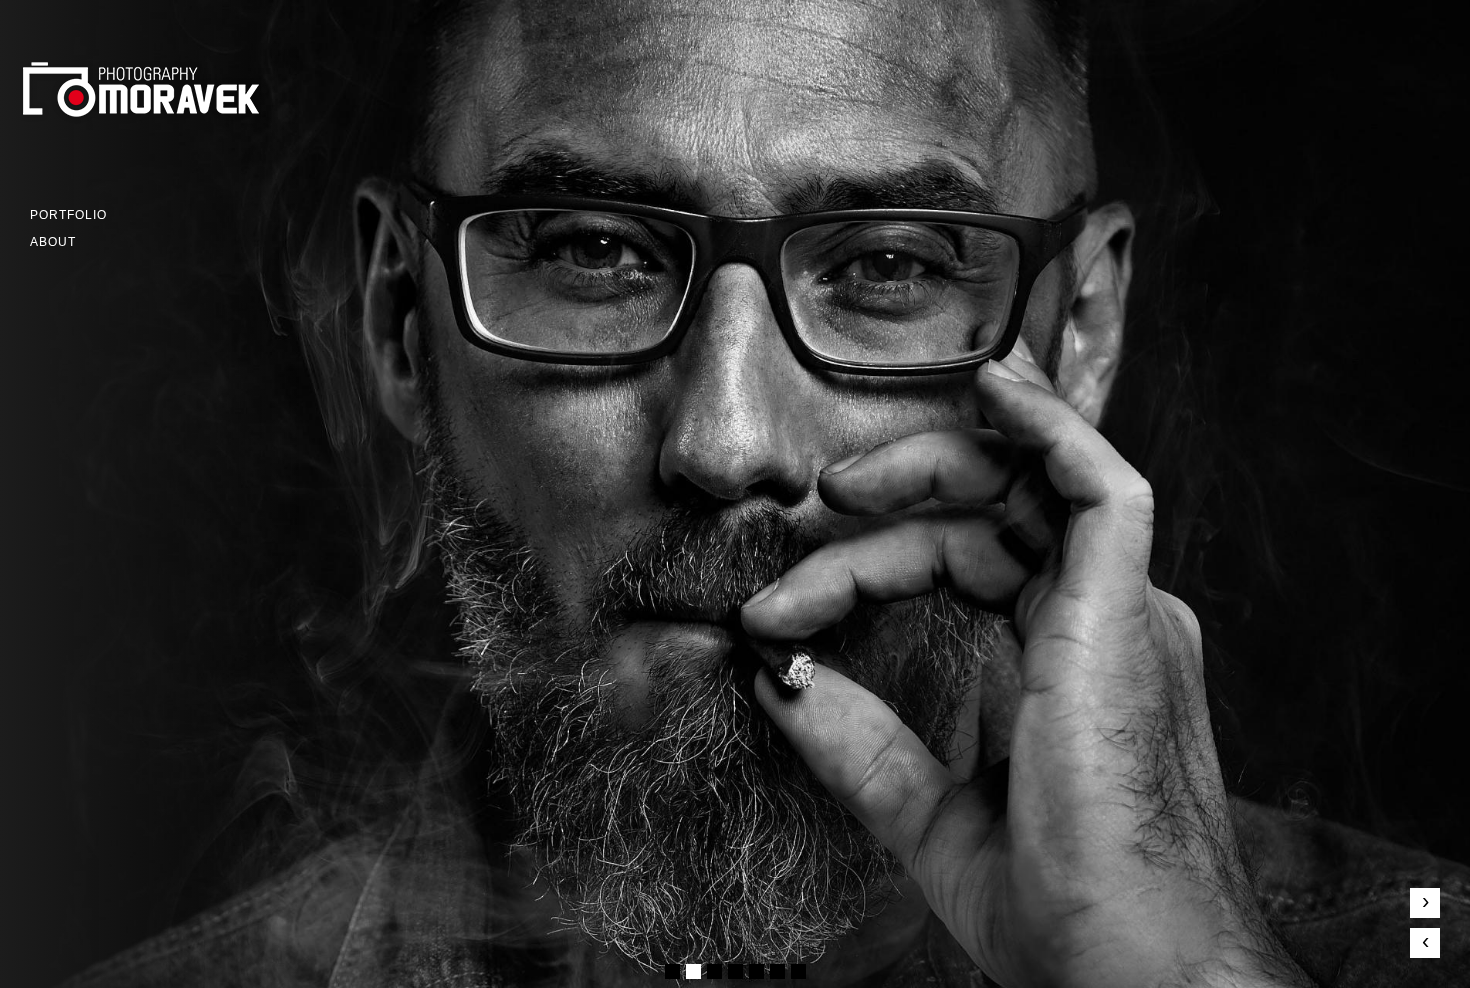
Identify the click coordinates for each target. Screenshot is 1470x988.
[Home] (160, 118)
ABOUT (53, 242)
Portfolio (68, 215)
